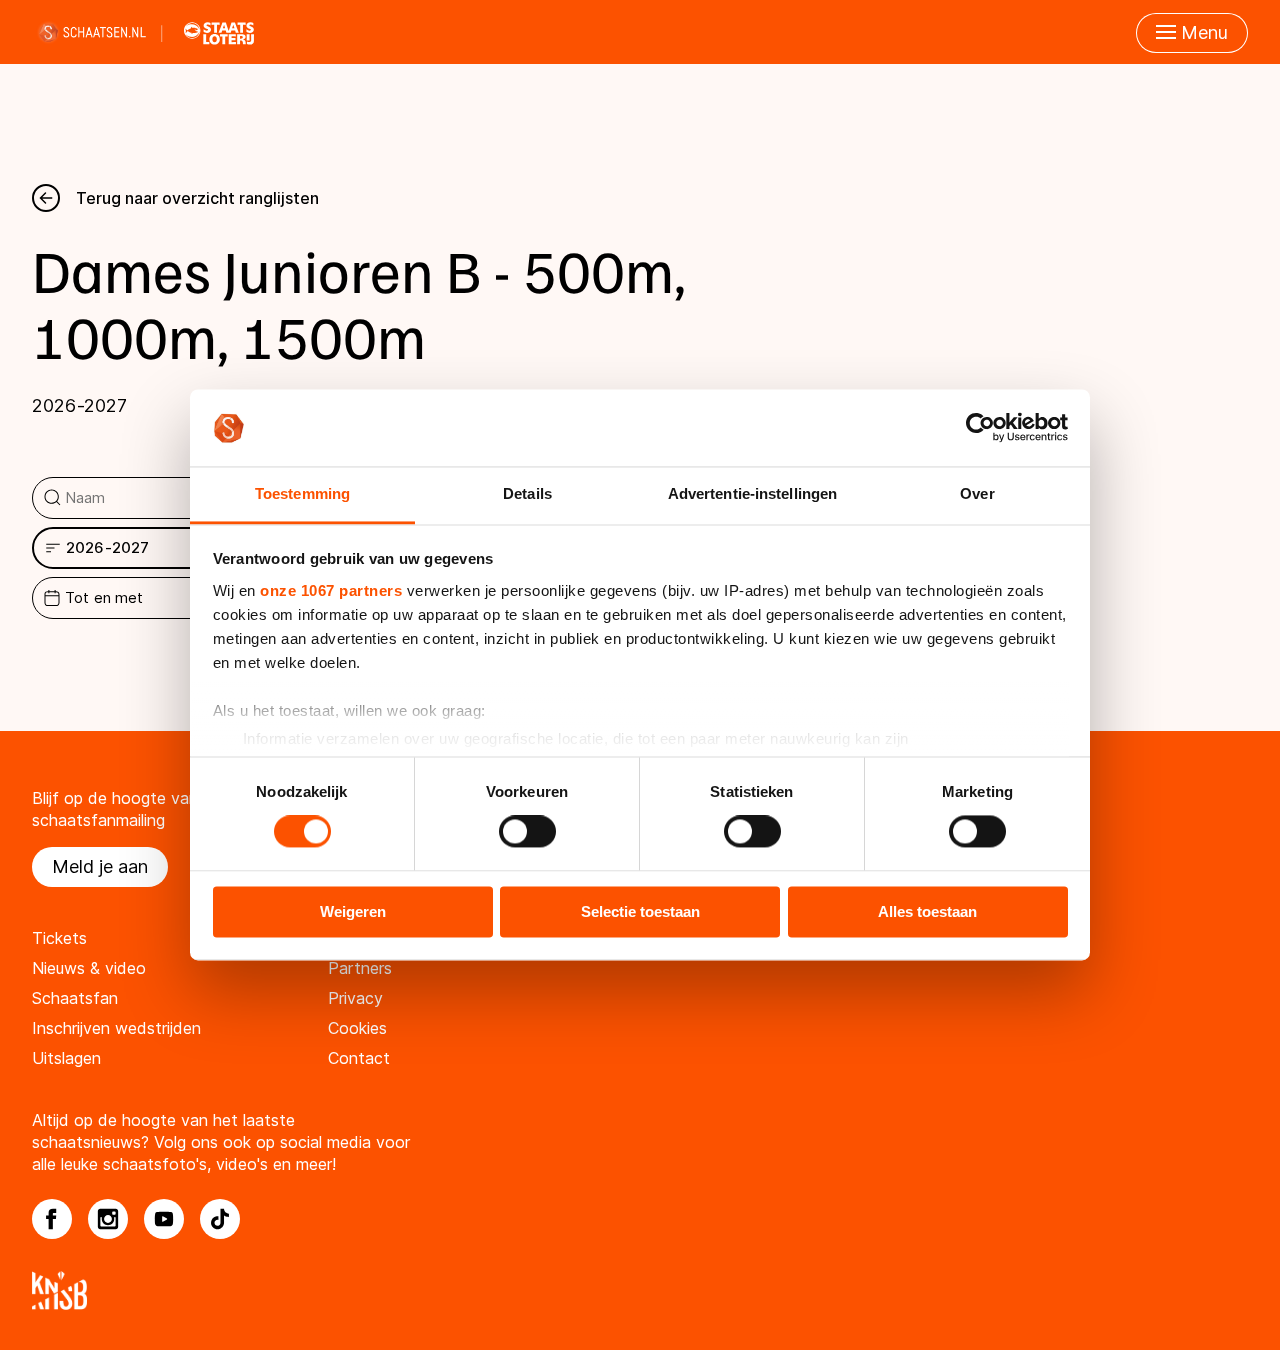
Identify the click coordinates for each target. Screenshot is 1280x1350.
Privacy (355, 998)
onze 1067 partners (331, 590)
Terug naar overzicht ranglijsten (197, 198)
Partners (360, 968)
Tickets (59, 938)
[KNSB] (640, 1290)
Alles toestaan (927, 911)
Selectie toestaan (640, 911)
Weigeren (353, 911)
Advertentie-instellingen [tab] (752, 493)
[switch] (527, 832)
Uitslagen (66, 1058)
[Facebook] (52, 1219)
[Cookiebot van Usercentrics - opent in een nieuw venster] (980, 428)
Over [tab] (977, 493)
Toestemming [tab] (302, 493)
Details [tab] (527, 493)
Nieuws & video (89, 968)
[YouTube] (164, 1219)
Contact (359, 1058)
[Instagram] (108, 1219)
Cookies (357, 1028)
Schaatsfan (75, 998)
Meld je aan (100, 866)
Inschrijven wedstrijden (116, 1028)
